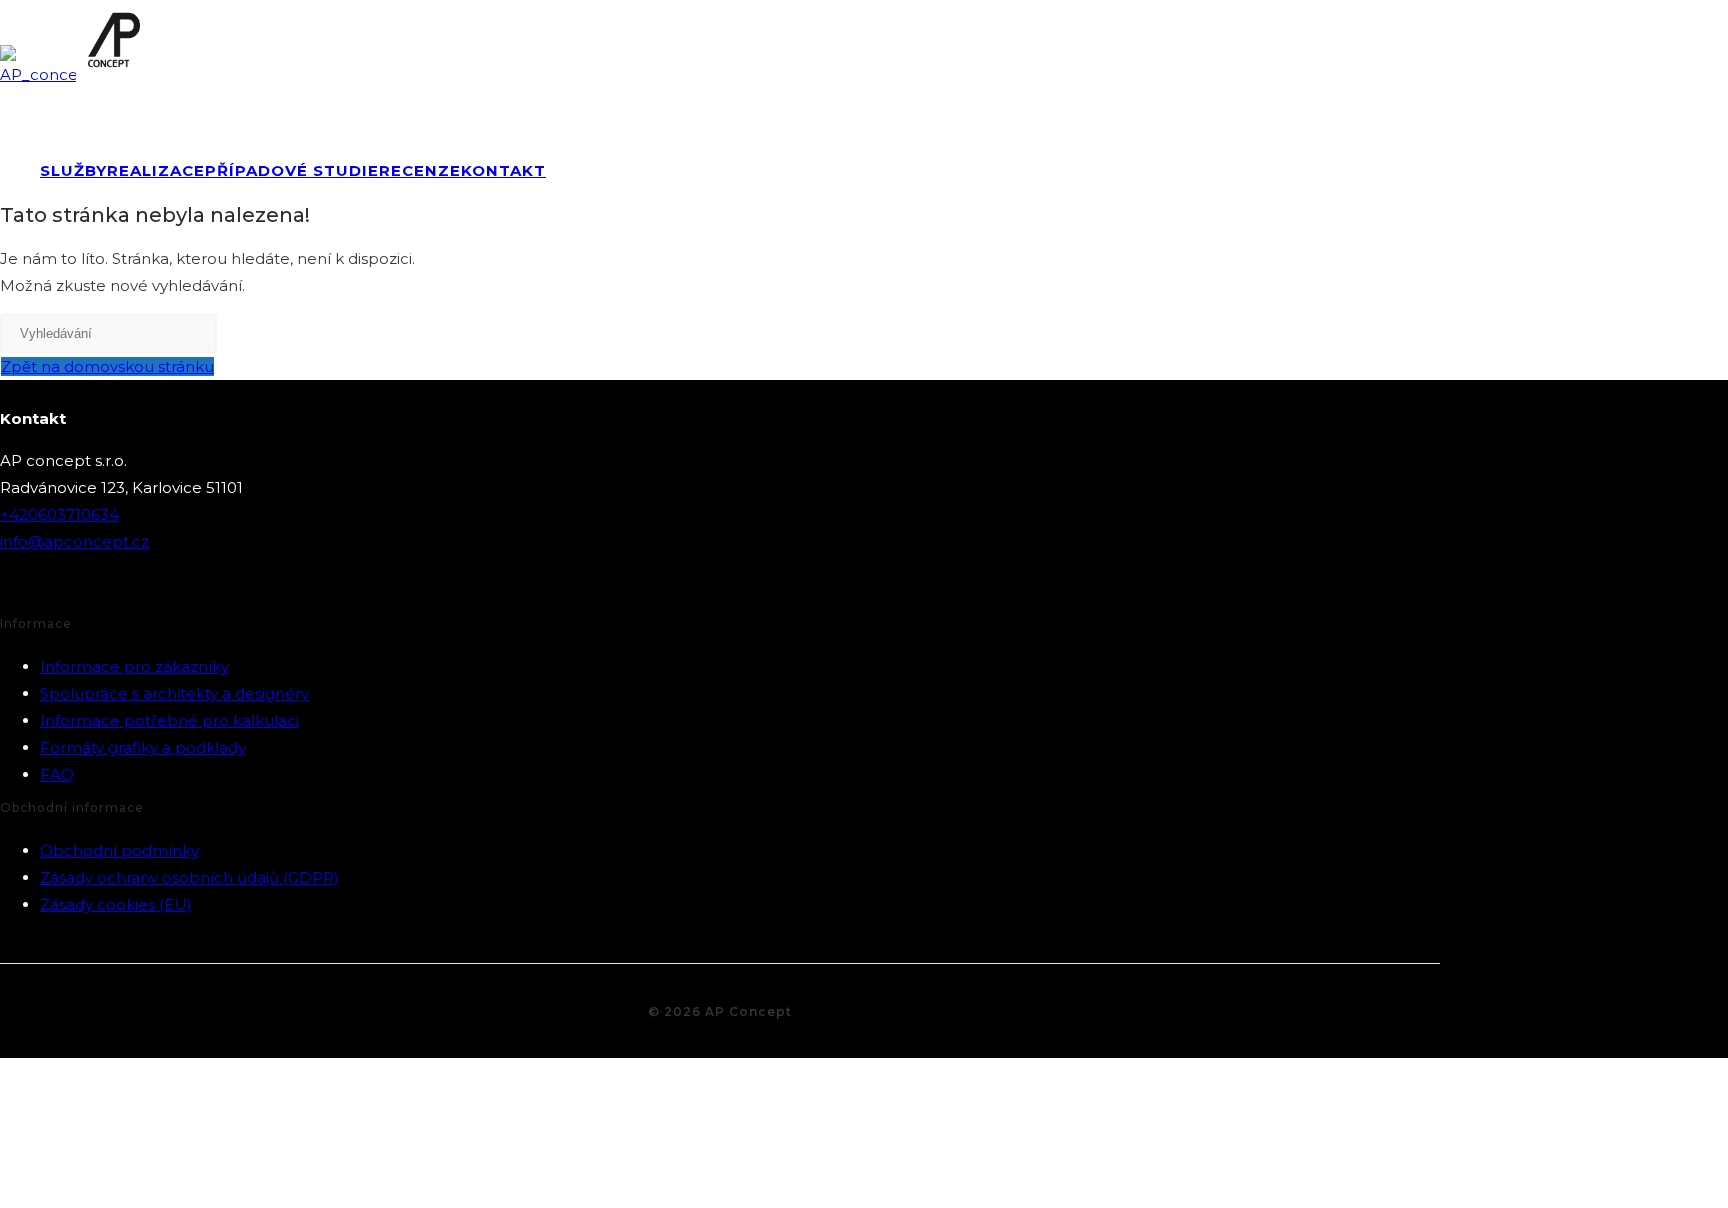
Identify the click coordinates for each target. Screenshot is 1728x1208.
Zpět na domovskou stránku (107, 366)
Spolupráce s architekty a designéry (174, 693)
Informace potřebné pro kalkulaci (169, 720)
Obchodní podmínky (119, 850)
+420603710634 (59, 514)
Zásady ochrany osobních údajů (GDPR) (189, 877)
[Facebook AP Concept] (17, 587)
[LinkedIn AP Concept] (113, 587)
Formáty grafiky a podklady (143, 747)
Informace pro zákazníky (134, 666)
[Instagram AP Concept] (65, 587)
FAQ (57, 774)
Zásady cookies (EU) (116, 904)
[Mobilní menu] (1702, 96)
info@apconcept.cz (74, 541)
